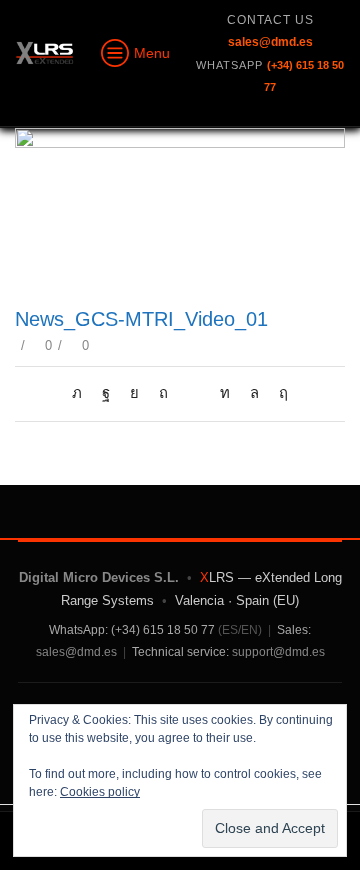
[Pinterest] (163, 393)
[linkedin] (225, 393)
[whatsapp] (254, 393)
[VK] (134, 393)
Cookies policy (100, 792)
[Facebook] (106, 393)
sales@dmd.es (76, 652)
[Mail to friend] (194, 393)
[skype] (278, 393)
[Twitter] (82, 393)
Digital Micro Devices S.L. (99, 577)
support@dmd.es (278, 652)
